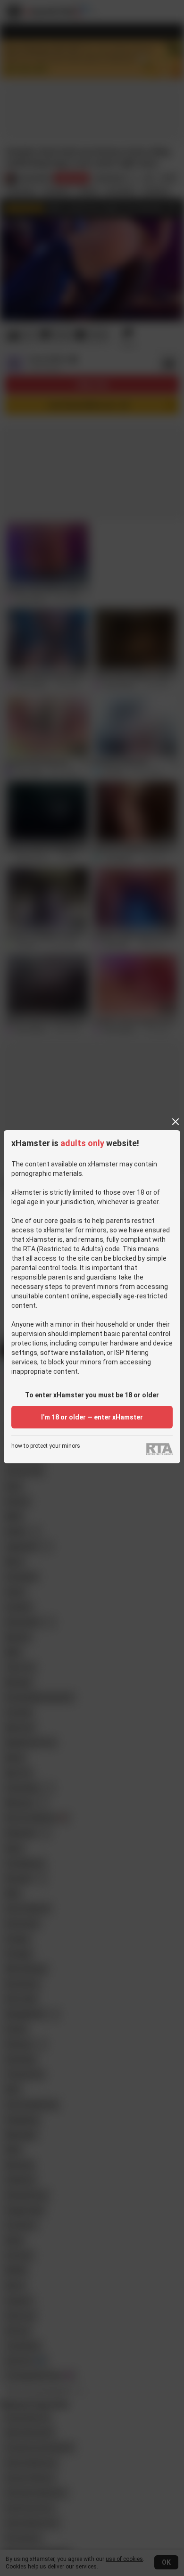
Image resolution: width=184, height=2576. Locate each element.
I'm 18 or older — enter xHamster (92, 1417)
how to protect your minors (46, 1446)
